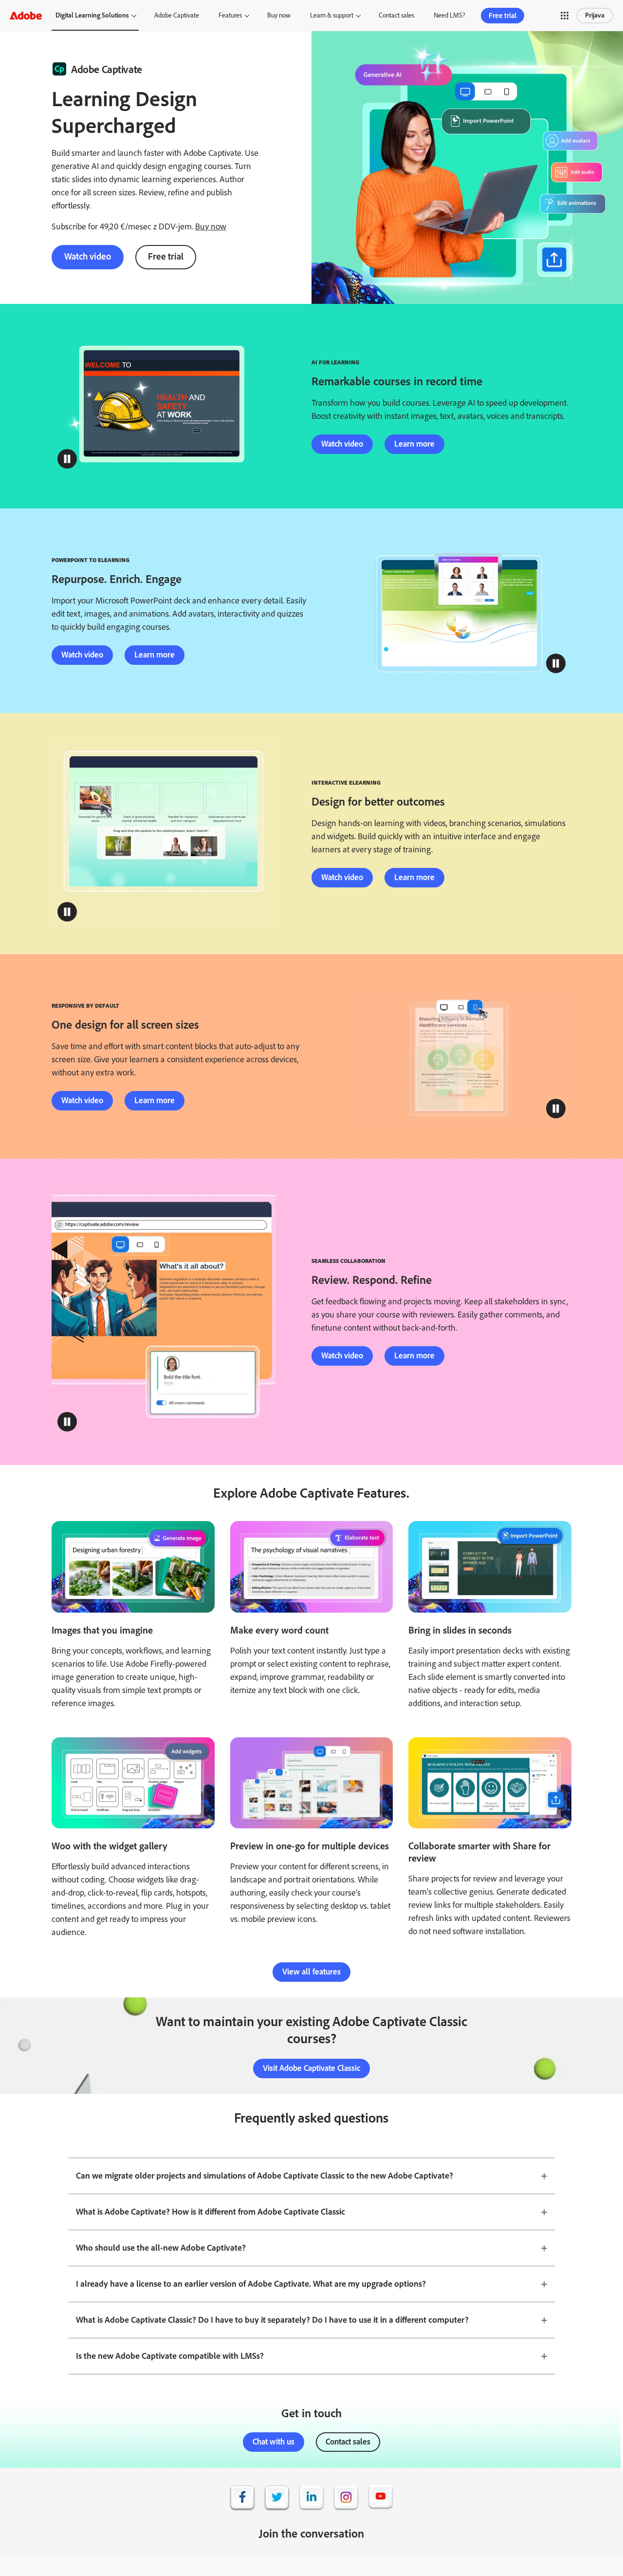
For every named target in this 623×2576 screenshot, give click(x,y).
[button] (565, 16)
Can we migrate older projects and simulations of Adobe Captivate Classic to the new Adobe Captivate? (265, 2176)
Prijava (595, 15)
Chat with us (274, 2442)
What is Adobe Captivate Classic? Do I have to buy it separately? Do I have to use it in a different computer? (272, 2320)
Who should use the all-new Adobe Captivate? (161, 2248)
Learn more (414, 444)
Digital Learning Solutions (92, 15)
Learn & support (332, 15)
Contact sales (396, 15)
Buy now (279, 15)
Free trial (503, 16)
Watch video (88, 256)
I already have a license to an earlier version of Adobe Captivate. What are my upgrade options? (251, 2284)
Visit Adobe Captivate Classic (311, 2068)
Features (230, 15)
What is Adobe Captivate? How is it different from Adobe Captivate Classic (211, 2212)
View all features (311, 1972)
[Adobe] (26, 15)
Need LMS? (449, 15)
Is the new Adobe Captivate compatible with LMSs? (170, 2356)
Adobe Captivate (177, 15)
